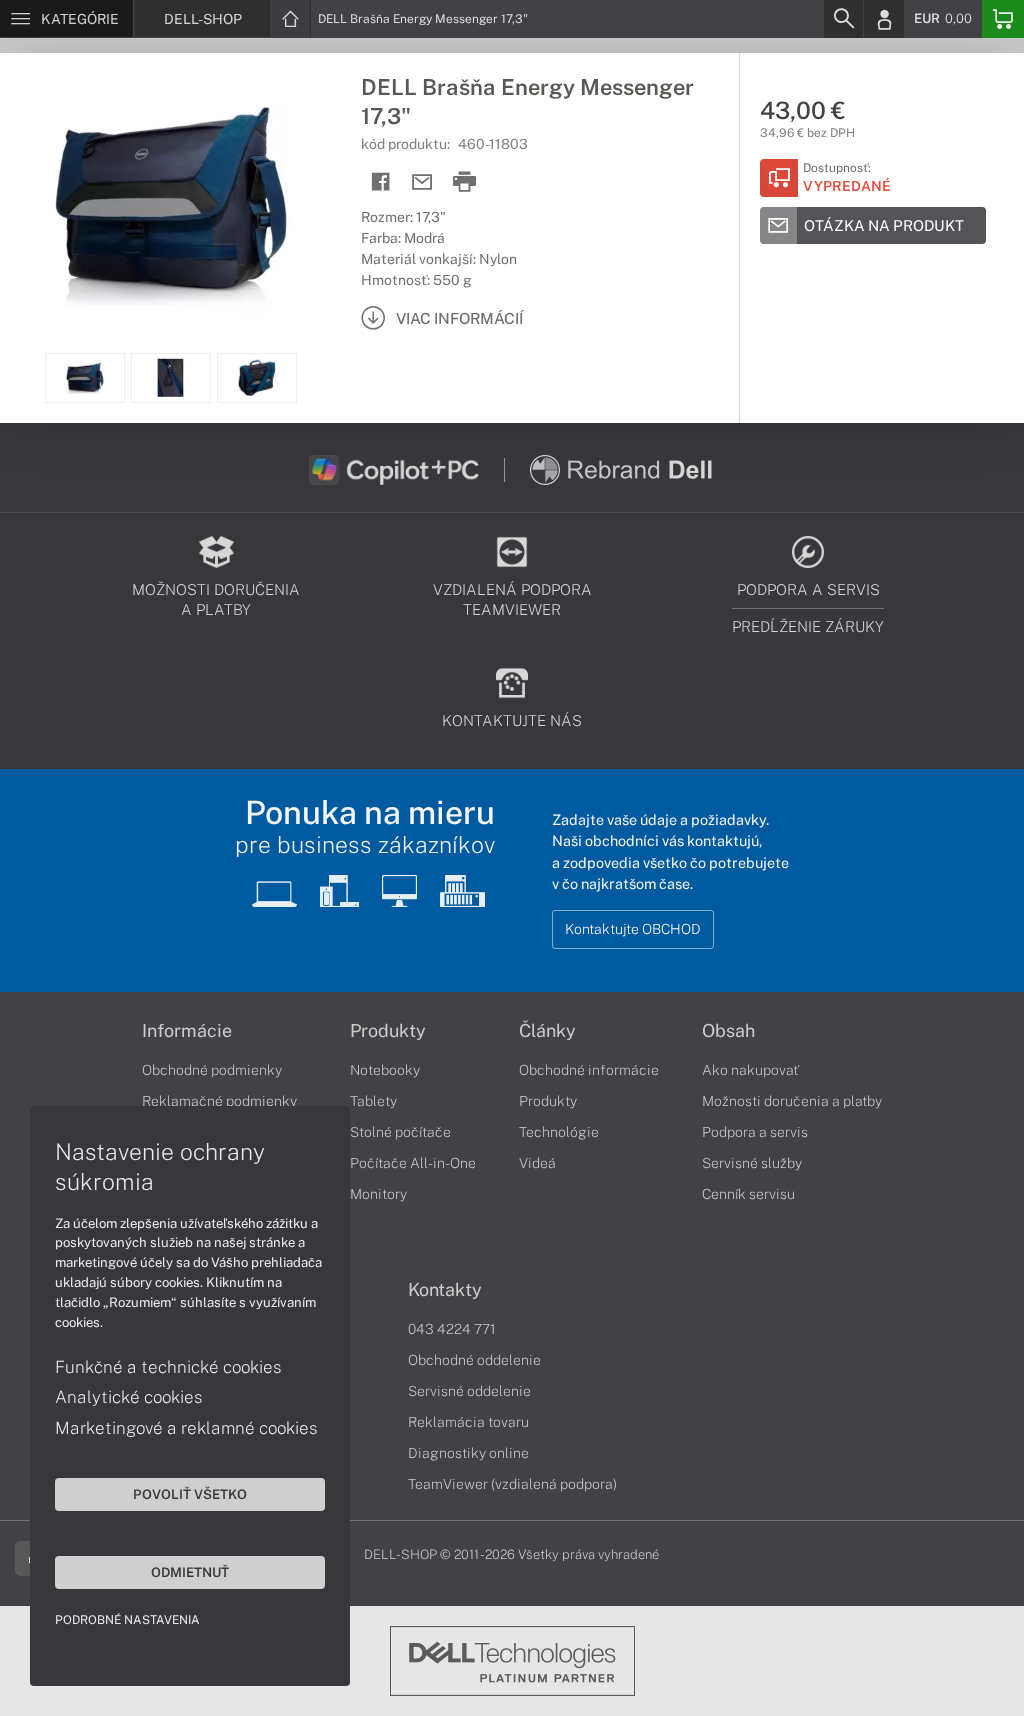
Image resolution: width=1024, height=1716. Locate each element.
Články (547, 1031)
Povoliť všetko (190, 1494)
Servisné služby (752, 1163)
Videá (537, 1163)
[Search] (843, 19)
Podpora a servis (755, 1132)
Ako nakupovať (750, 1070)
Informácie (187, 1031)
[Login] (884, 19)
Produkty (388, 1031)
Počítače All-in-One (413, 1163)
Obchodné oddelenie (474, 1360)
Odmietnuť (190, 1572)
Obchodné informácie (589, 1070)
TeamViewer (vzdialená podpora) (512, 1484)
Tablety (373, 1101)
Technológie (559, 1132)
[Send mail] (422, 182)
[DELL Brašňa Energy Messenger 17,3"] (170, 203)
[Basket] (1003, 19)
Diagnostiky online (468, 1453)
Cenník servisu (748, 1194)
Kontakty (445, 1290)
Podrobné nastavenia (127, 1620)
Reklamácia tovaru (468, 1422)
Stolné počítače (400, 1132)
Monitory (378, 1194)
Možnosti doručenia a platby (792, 1101)
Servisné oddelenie (469, 1391)
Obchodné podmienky (212, 1070)
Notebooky (385, 1070)
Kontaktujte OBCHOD (633, 929)
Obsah (728, 1031)
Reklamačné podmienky (219, 1101)
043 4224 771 (452, 1329)
